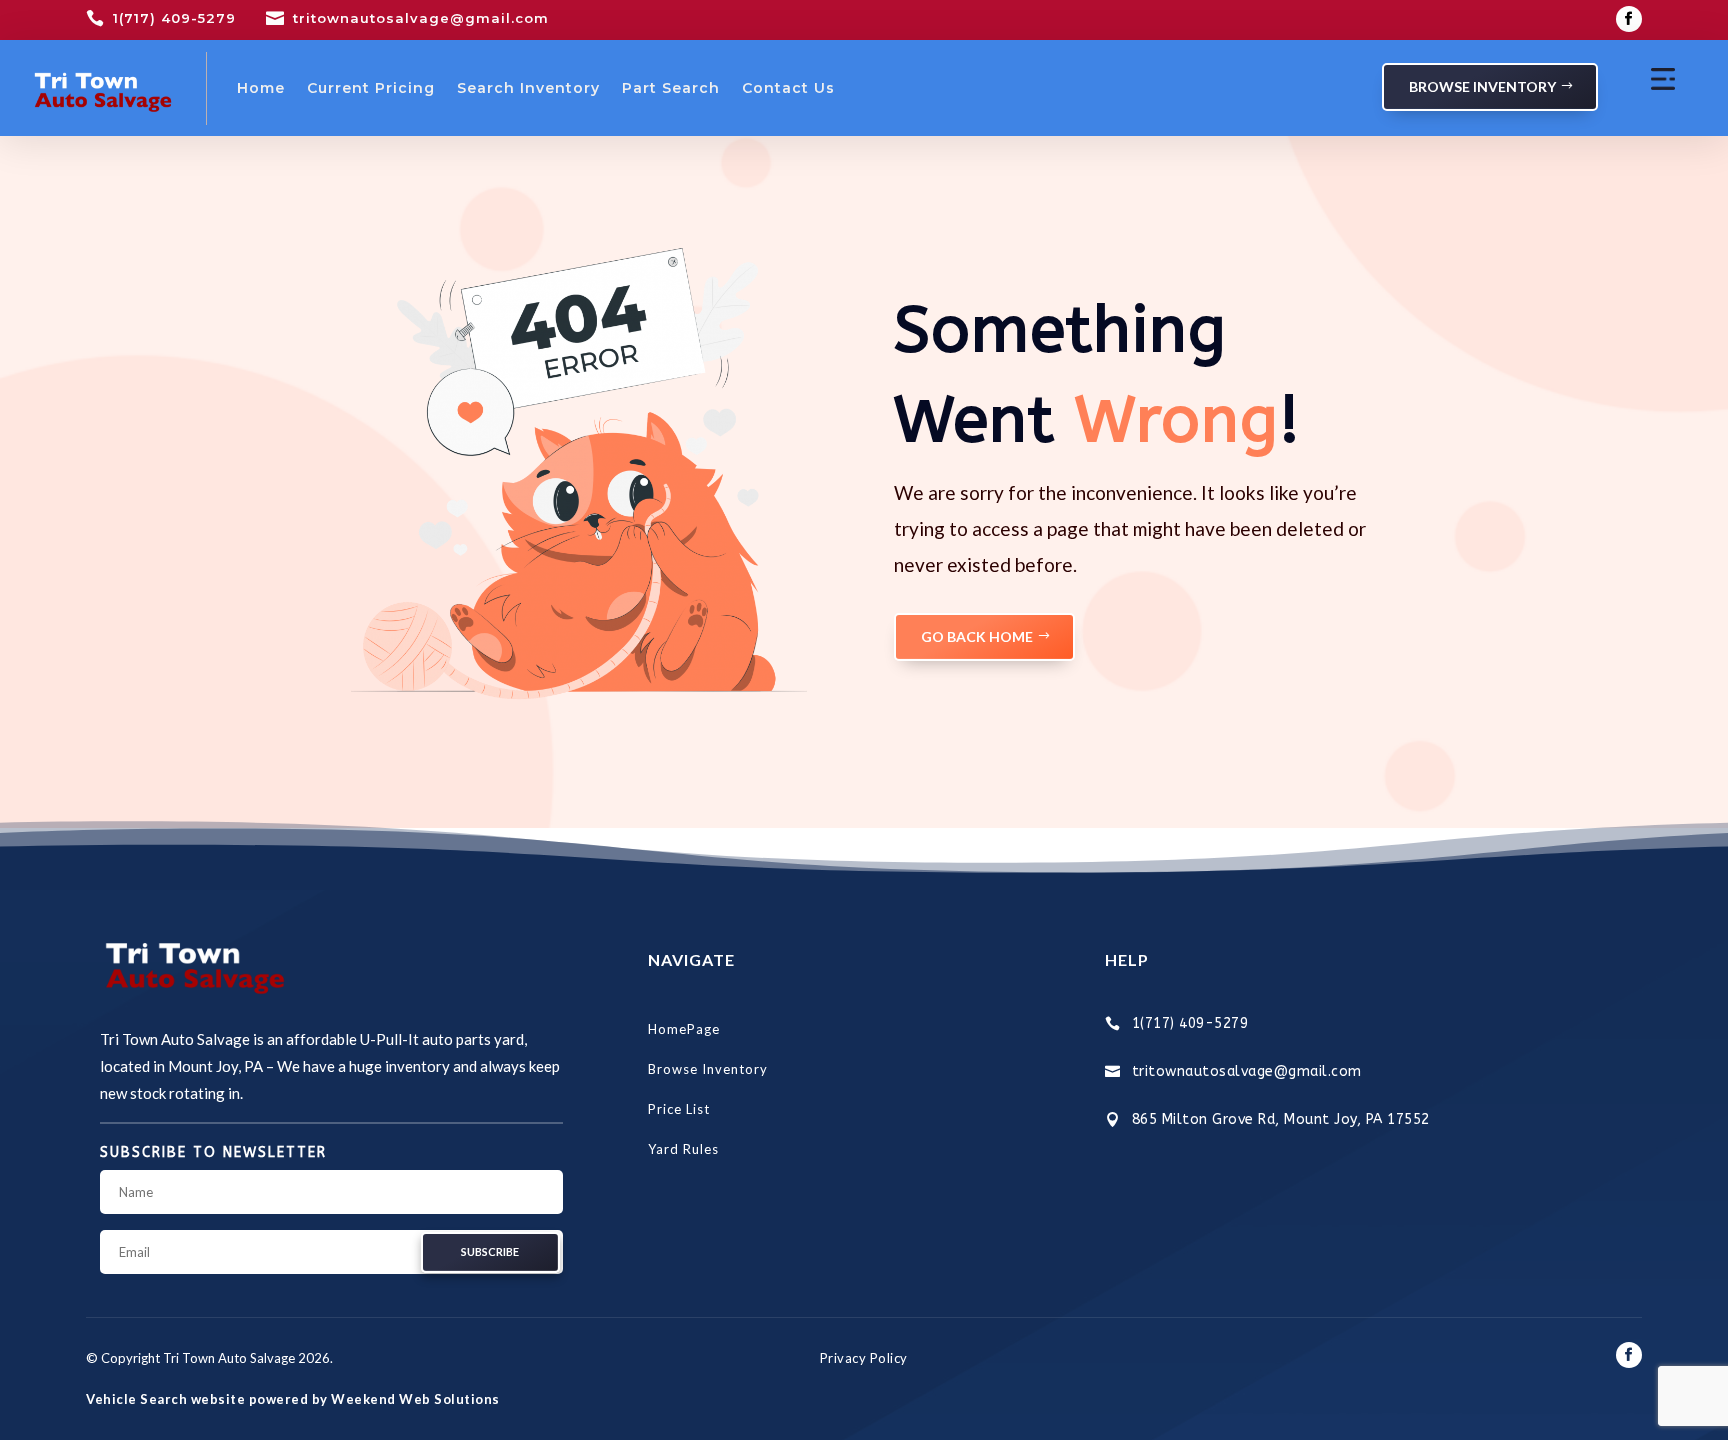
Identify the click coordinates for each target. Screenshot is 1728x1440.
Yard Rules (683, 1149)
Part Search (671, 88)
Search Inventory (528, 88)
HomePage (684, 1029)
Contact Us (788, 88)
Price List (679, 1109)
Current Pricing (371, 88)
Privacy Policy (864, 1358)
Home (261, 88)
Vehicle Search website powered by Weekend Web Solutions (293, 1399)
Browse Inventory (1482, 86)
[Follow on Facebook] (1629, 19)
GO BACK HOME (977, 636)
